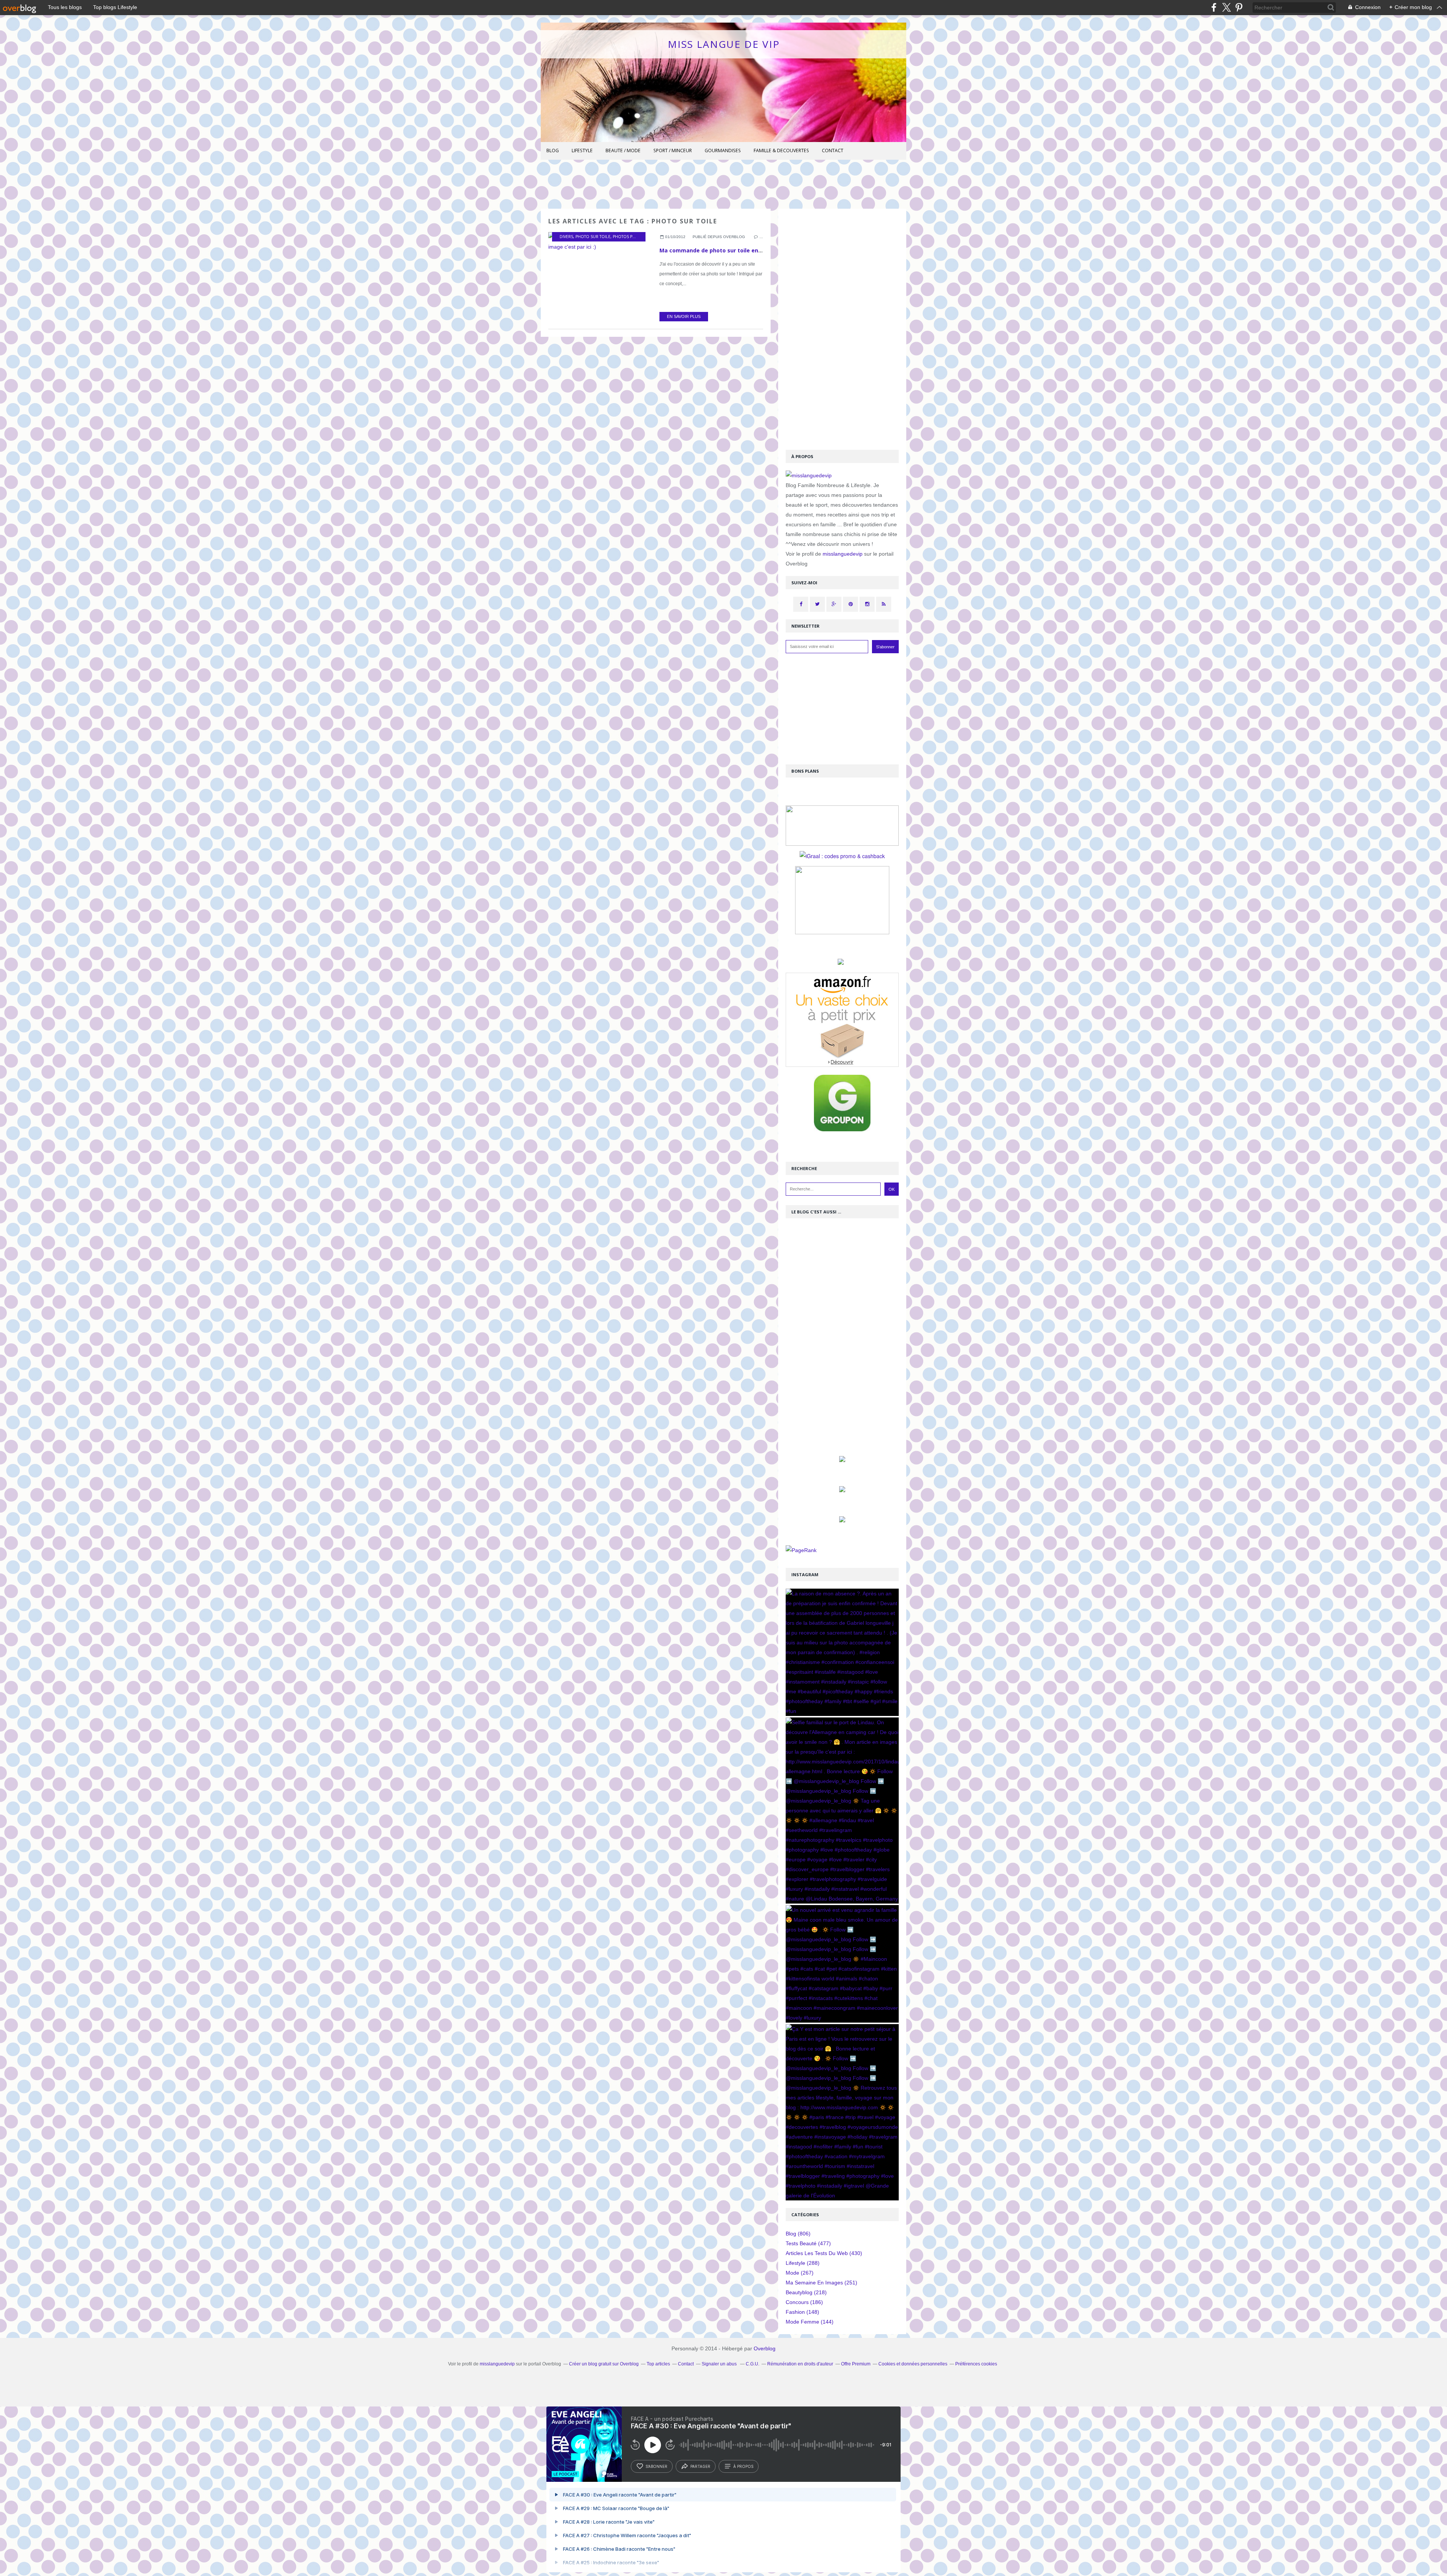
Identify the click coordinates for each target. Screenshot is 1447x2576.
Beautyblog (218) (806, 2292)
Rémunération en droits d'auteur (800, 2364)
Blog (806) (798, 2234)
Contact (833, 150)
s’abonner (656, 2466)
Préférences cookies (976, 2364)
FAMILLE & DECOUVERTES (781, 150)
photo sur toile (593, 237)
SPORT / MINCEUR (673, 150)
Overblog (765, 2348)
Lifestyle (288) (803, 2263)
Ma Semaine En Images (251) (821, 2283)
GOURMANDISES (723, 150)
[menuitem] (553, 151)
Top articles (658, 2364)
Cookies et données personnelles (913, 2364)
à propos (743, 2466)
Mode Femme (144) (810, 2322)
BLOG (553, 150)
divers (566, 237)
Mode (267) (800, 2273)
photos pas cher (631, 237)
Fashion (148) (802, 2312)
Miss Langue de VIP (724, 44)
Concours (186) (804, 2302)
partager (700, 2466)
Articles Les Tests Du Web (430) (824, 2253)
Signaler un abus (720, 2364)
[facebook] (1214, 7)
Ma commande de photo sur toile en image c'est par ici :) (737, 250)
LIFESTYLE (582, 150)
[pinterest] (1239, 7)
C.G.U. (753, 2364)
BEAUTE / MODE (623, 150)
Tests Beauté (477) (808, 2243)
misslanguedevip (843, 554)
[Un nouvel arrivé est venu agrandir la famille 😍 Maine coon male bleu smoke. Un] (842, 1964)
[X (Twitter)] (1226, 7)
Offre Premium (856, 2364)
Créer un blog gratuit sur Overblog (604, 2364)
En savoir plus (684, 316)
